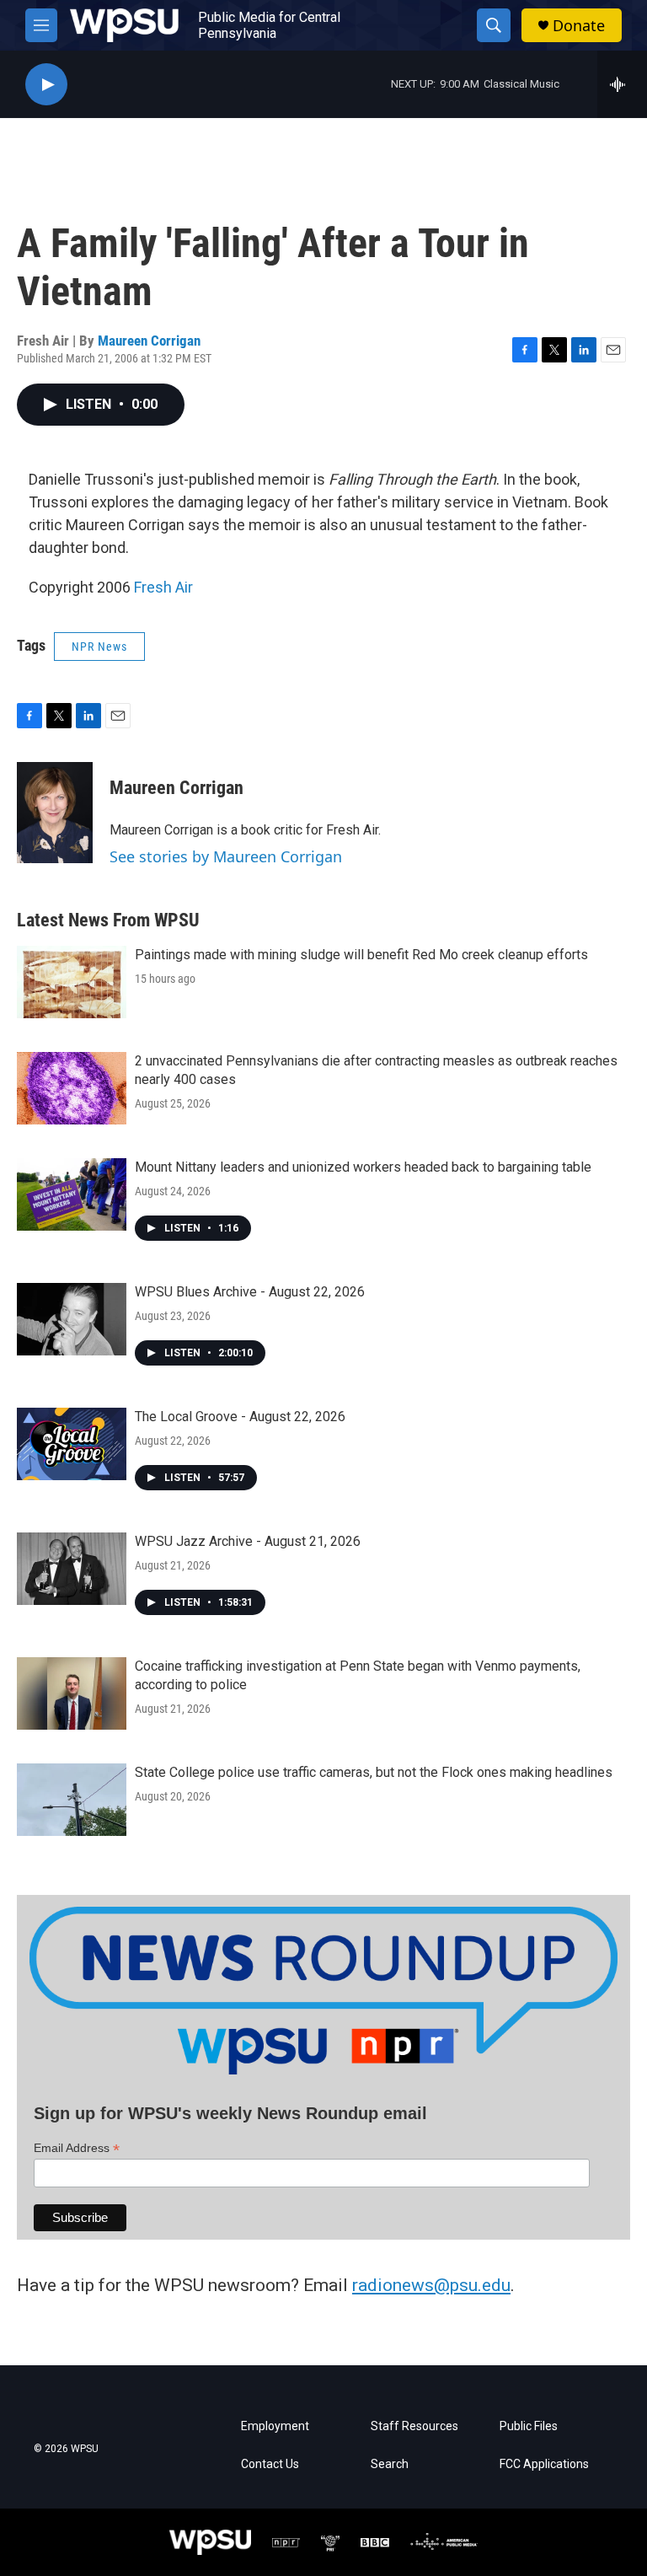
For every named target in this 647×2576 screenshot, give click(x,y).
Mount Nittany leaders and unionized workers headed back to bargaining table (363, 1167)
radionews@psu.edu (431, 2285)
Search (390, 2464)
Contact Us (270, 2464)
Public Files (529, 2426)
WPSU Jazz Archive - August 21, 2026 (248, 1541)
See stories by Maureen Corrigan (226, 856)
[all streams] (622, 84)
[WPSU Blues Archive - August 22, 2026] (72, 1319)
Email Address (77, 2148)
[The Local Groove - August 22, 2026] (72, 1444)
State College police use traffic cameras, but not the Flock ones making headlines (374, 1772)
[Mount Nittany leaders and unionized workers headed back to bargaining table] (72, 1194)
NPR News (99, 647)
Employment (275, 2426)
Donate (579, 26)
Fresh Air (163, 587)
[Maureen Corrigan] (55, 813)
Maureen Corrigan (149, 341)
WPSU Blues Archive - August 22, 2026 (250, 1292)
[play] (46, 85)
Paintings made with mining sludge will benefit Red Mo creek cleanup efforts (361, 955)
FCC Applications (544, 2464)
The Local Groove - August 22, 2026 (240, 1417)
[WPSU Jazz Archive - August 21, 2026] (72, 1569)
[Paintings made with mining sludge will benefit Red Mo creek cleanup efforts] (72, 982)
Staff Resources (414, 2426)
